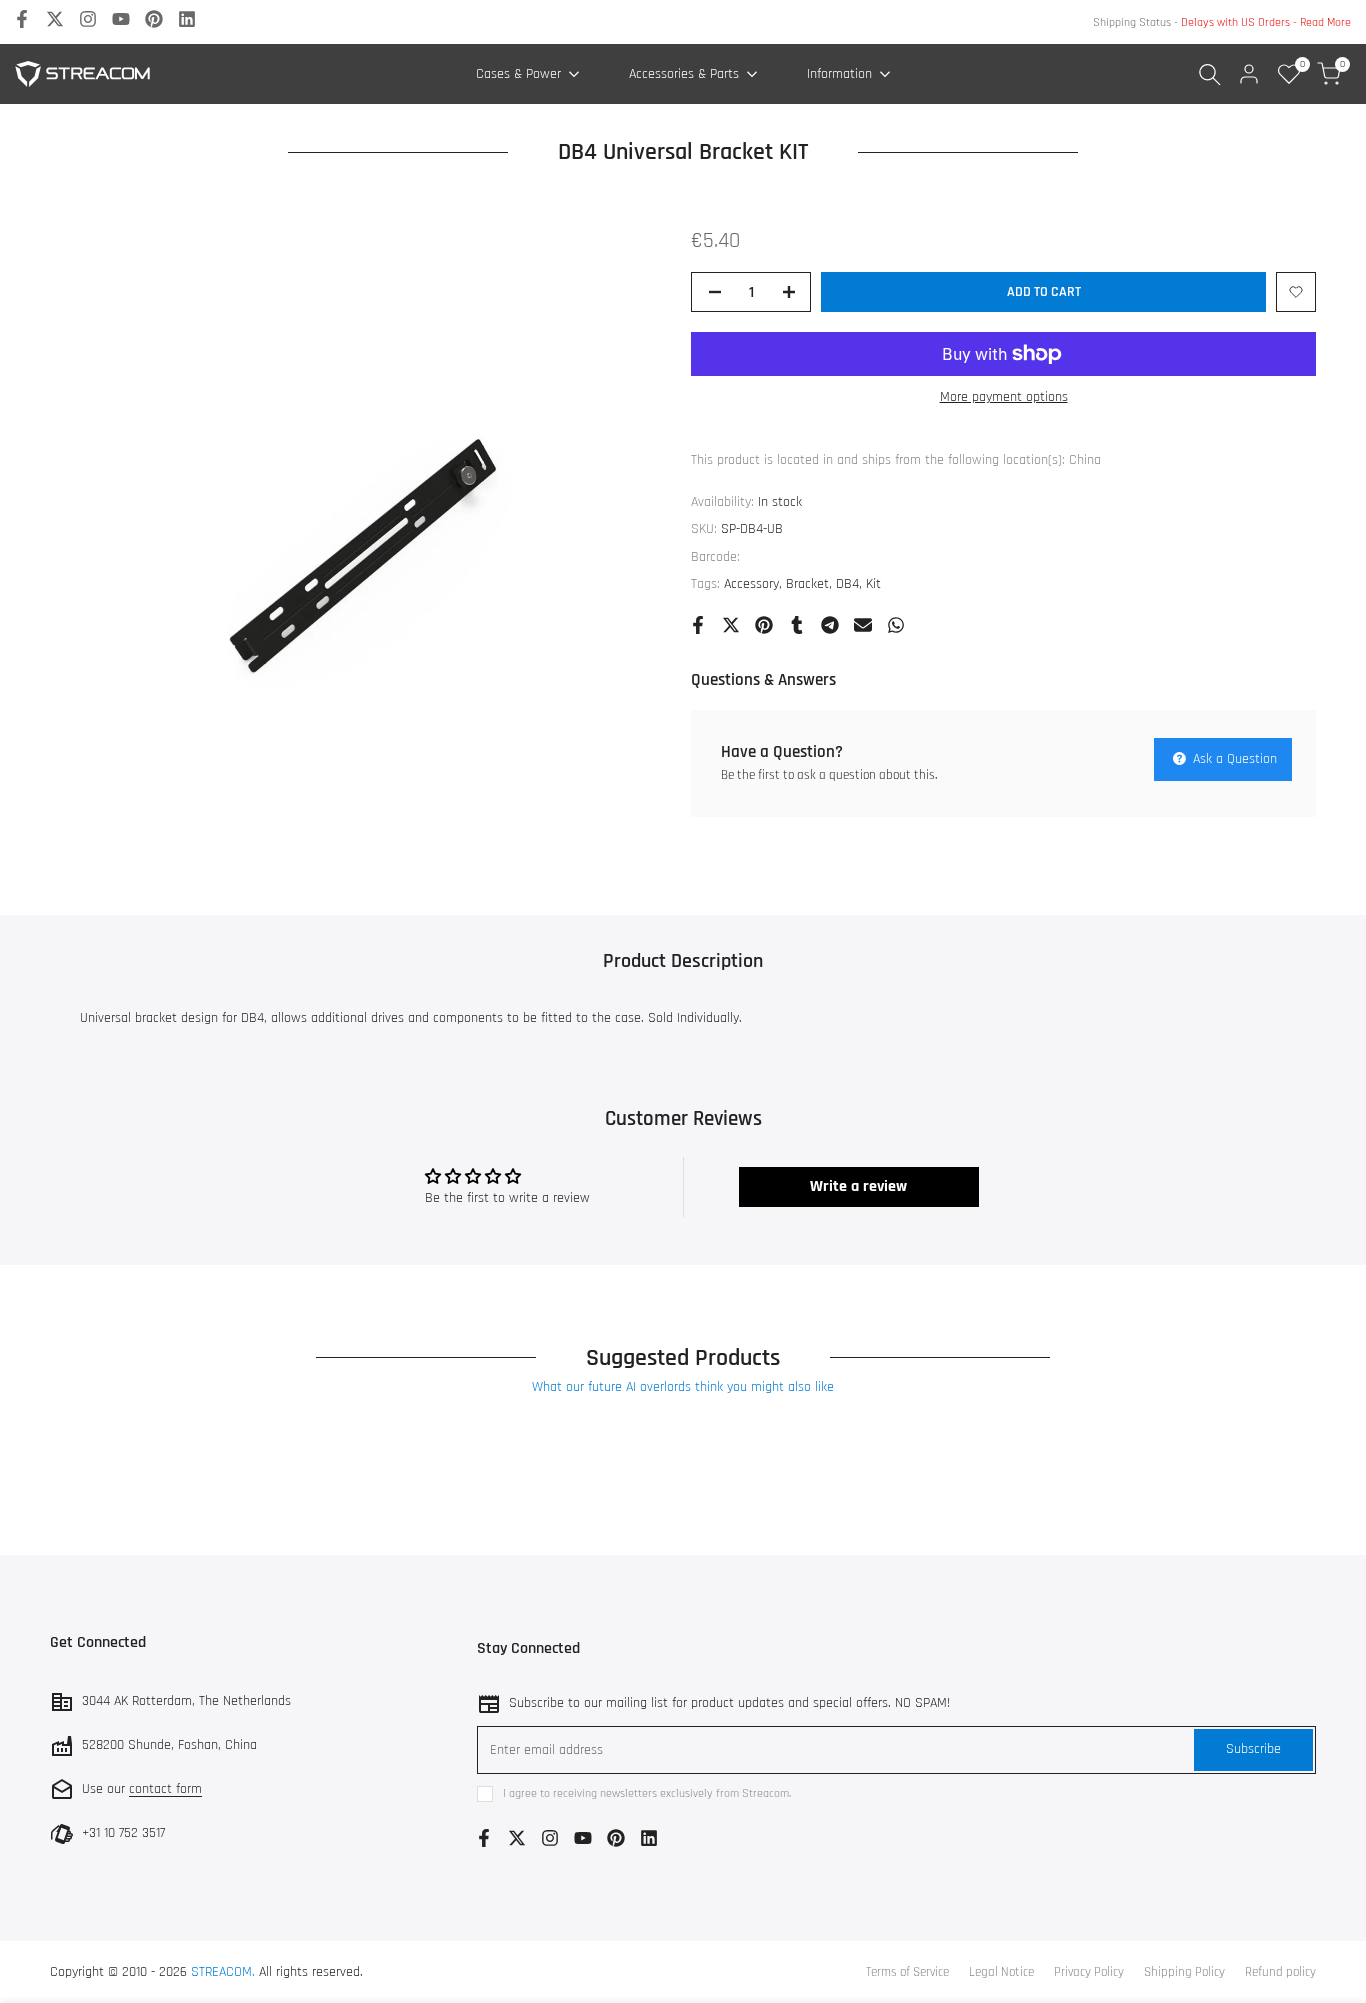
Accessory (751, 584)
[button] (1296, 292)
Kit (873, 584)
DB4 (847, 584)
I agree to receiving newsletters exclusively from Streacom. (647, 1793)
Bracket (807, 584)
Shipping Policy (1184, 1972)
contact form (165, 1789)
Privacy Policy (1089, 1972)
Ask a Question (1233, 759)
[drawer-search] (1210, 74)
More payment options (1004, 397)
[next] (1286, 1504)
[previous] (60, 1504)
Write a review (858, 1186)
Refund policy (1280, 1972)
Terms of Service (907, 1972)
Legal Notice (1001, 1972)
